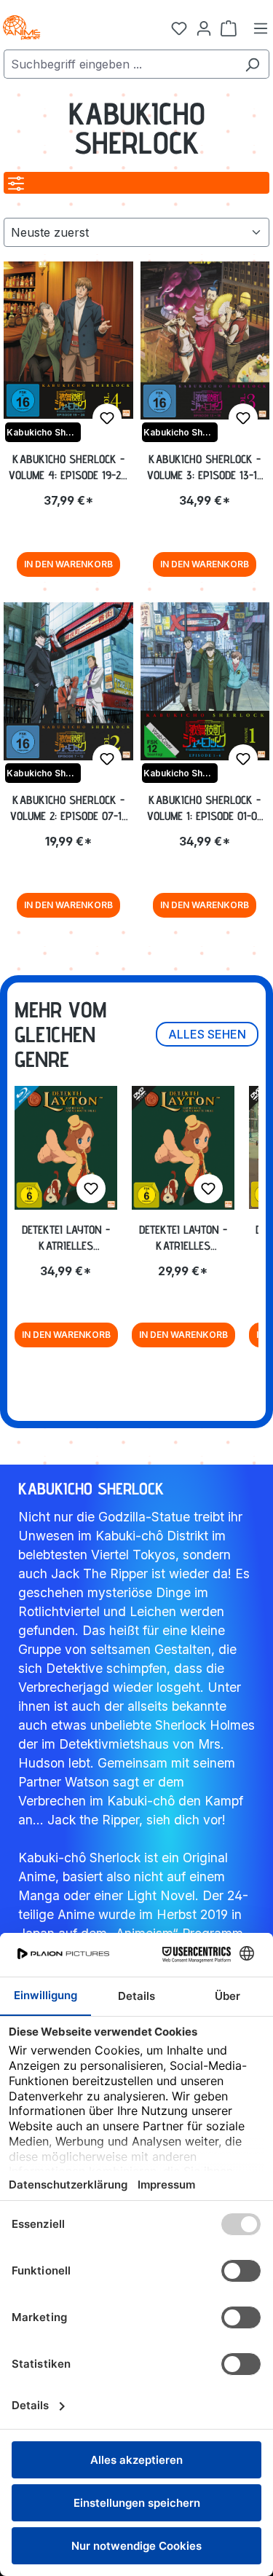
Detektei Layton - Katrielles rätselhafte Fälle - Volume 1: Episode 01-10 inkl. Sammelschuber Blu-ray (66, 1238)
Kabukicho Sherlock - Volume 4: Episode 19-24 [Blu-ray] (68, 468)
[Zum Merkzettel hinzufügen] (107, 418)
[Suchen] (252, 64)
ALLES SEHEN (207, 1034)
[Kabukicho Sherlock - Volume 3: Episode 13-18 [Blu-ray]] (205, 340)
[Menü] (261, 28)
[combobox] (120, 64)
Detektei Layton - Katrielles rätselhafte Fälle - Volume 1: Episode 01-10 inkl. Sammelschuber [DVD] (183, 1238)
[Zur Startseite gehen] (73, 28)
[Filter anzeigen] (16, 183)
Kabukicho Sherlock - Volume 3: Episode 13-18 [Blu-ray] (205, 468)
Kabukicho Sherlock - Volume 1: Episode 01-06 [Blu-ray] (205, 808)
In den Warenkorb (68, 564)
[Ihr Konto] (204, 28)
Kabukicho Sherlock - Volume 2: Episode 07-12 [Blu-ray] (68, 808)
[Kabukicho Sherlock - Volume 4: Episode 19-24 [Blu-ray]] (68, 340)
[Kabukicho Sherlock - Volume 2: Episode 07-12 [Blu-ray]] (68, 681)
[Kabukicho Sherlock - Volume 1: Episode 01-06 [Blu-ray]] (205, 681)
